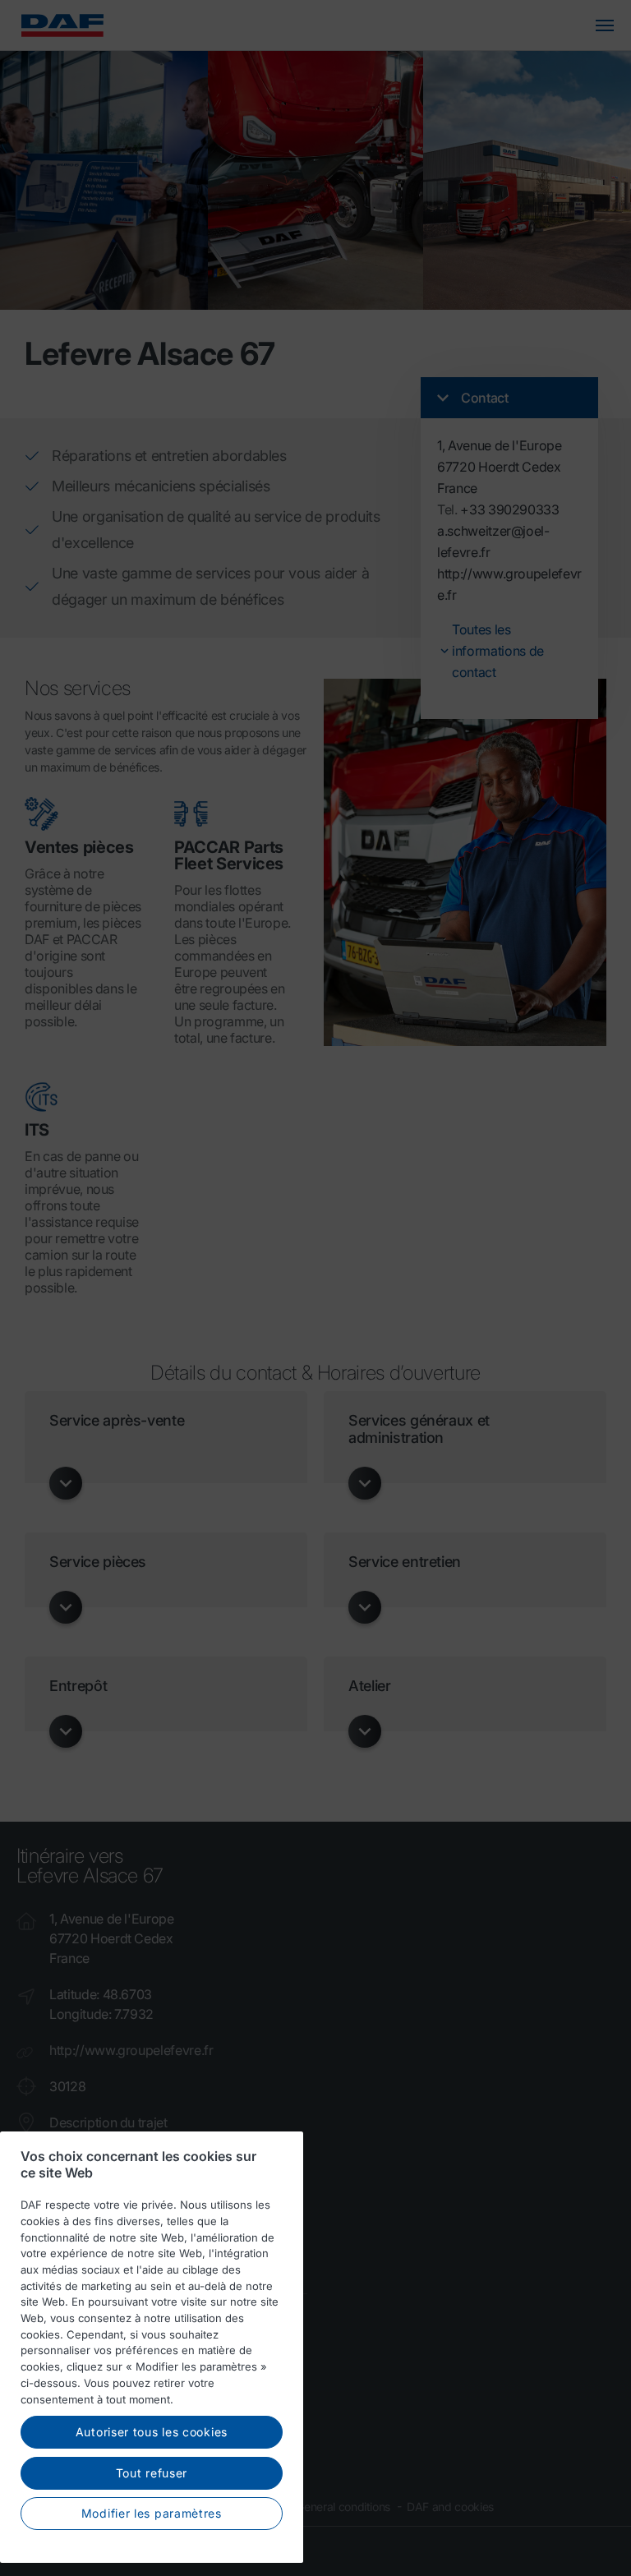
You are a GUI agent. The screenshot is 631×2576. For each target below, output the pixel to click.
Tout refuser (152, 2473)
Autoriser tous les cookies (152, 2432)
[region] (152, 2347)
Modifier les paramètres (152, 2513)
